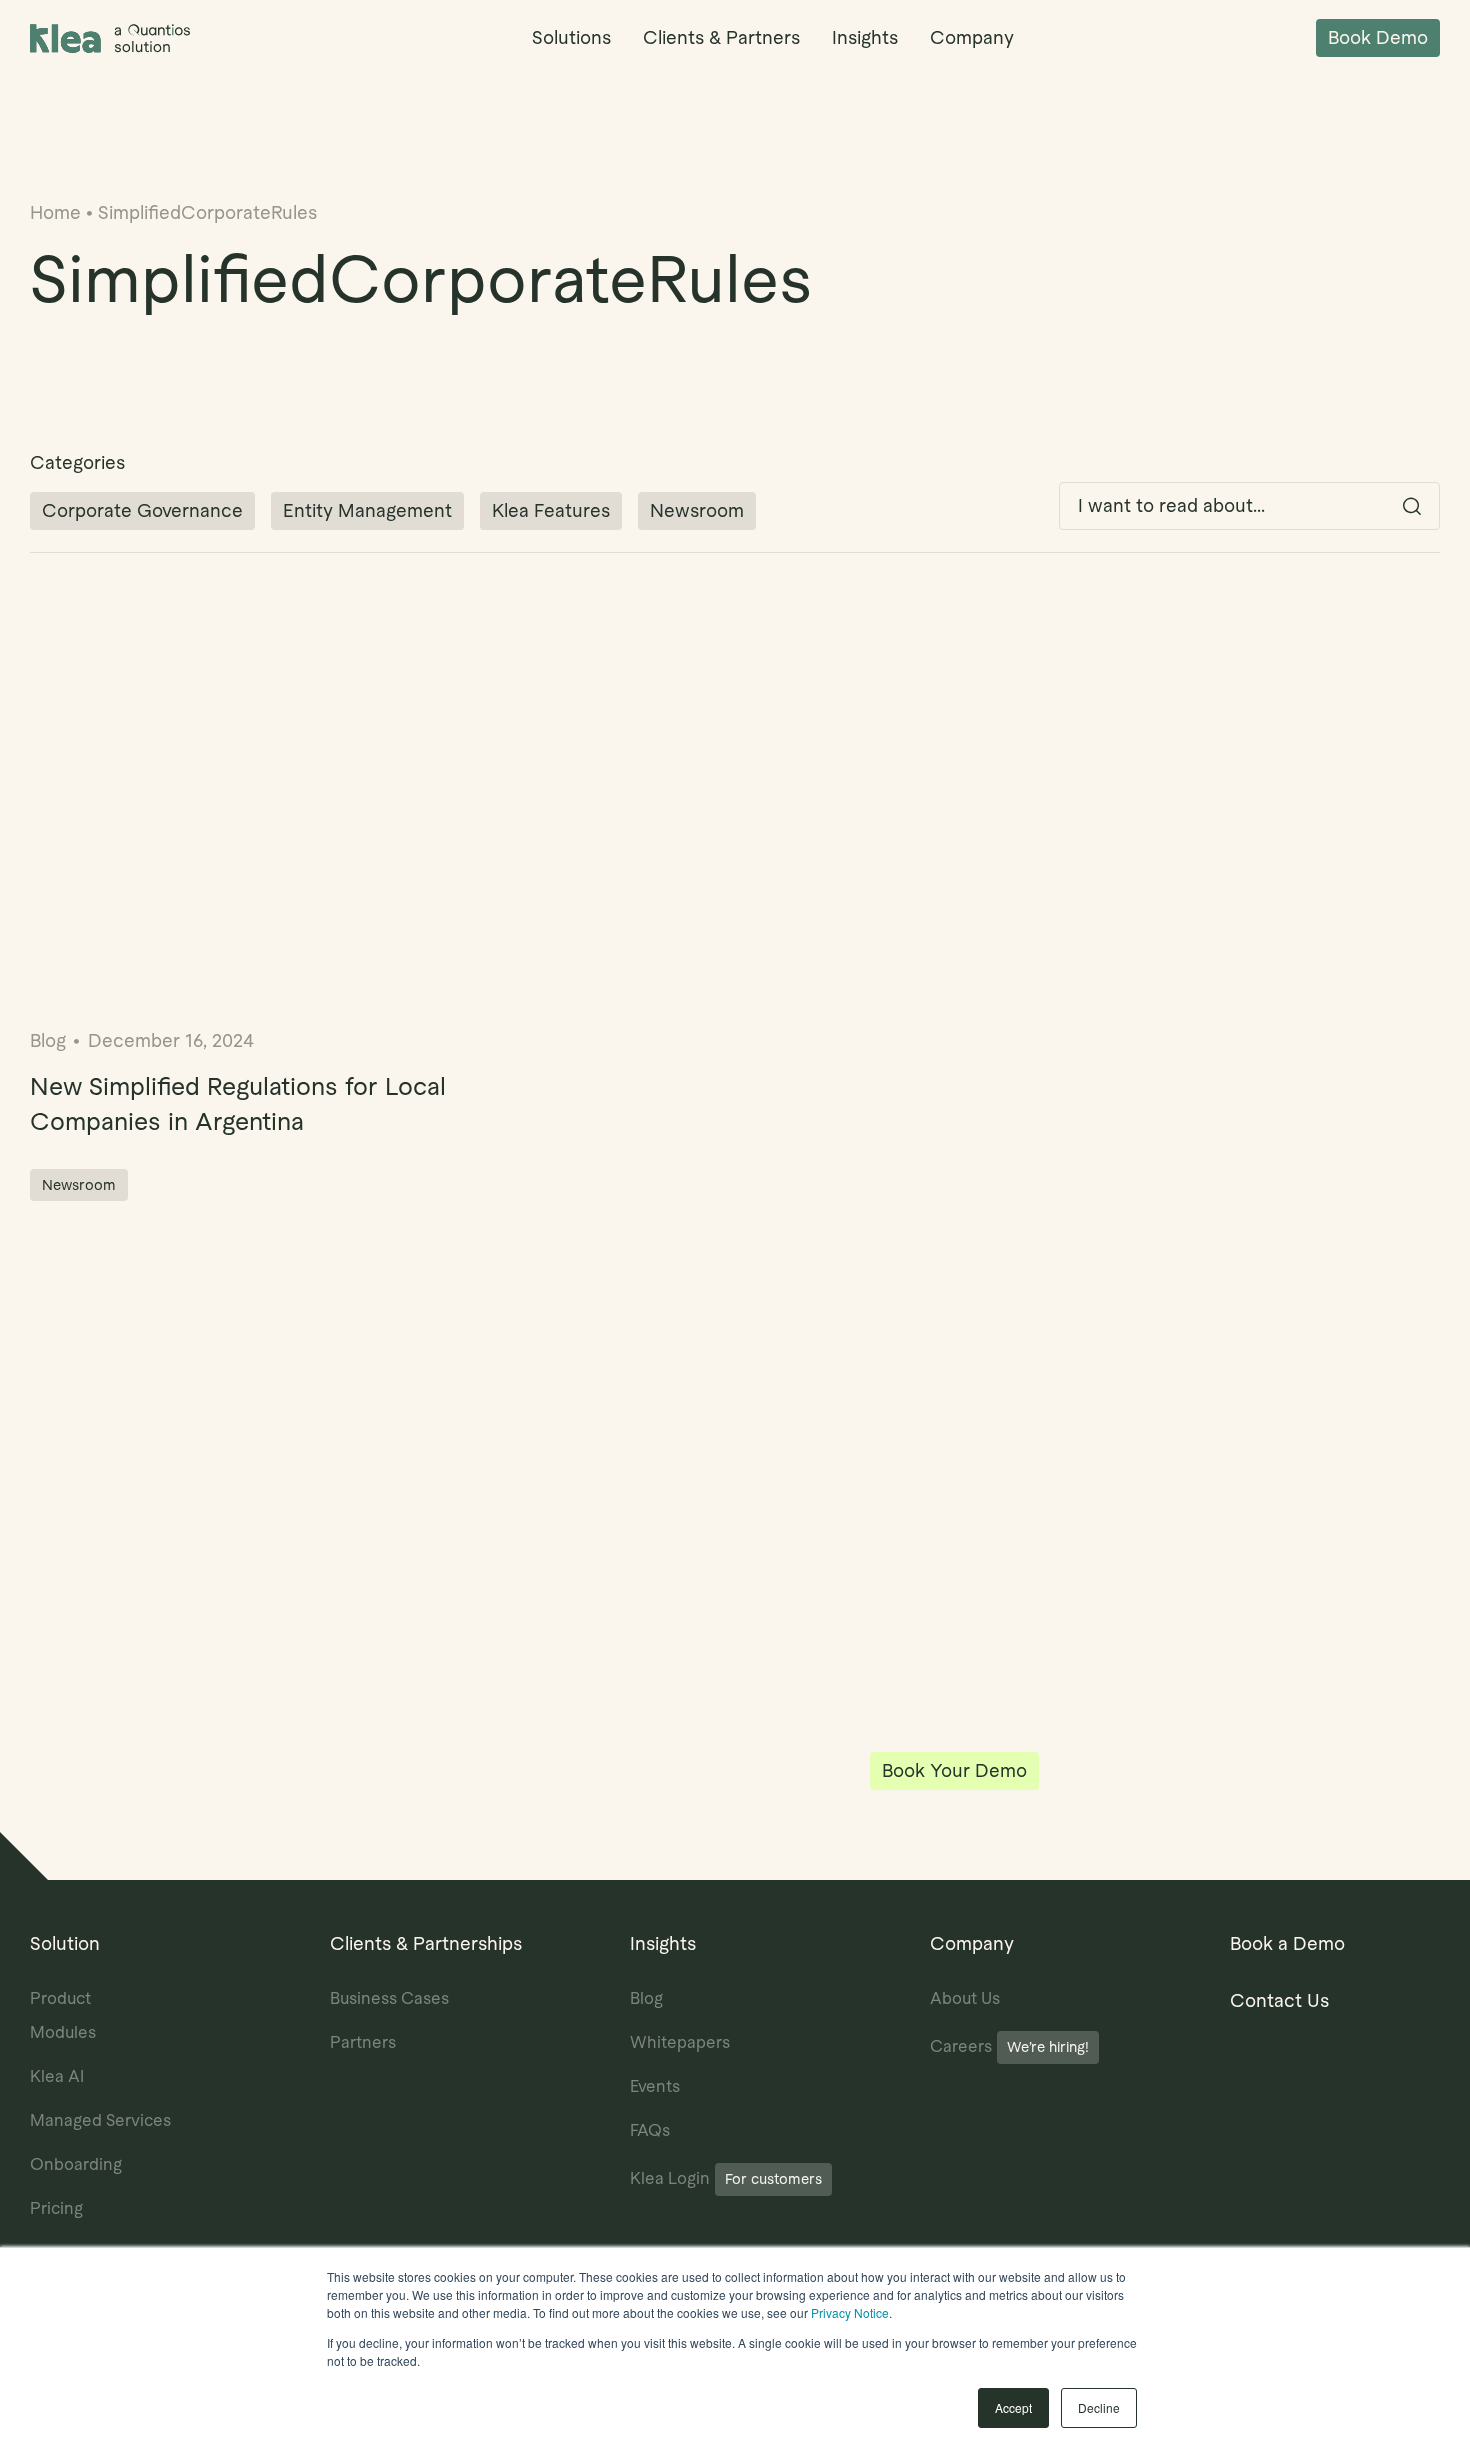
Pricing (56, 2208)
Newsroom (697, 510)
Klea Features (551, 510)
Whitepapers (680, 2042)
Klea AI (57, 2076)
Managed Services (100, 2120)
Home (55, 212)
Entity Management (367, 510)
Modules (63, 2032)
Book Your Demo (954, 1770)
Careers (1009, 2046)
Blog (646, 1998)
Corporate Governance (142, 510)
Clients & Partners (721, 37)
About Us (965, 1998)
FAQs (650, 2130)
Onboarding (76, 2164)
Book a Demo (1287, 1943)
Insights (865, 37)
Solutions (571, 37)
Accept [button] (1013, 2407)
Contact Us (1279, 2000)
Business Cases (389, 1998)
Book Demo (1378, 37)
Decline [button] (1099, 2407)
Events (655, 2086)
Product (60, 1998)
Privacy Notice (850, 2312)
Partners (363, 2042)
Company (972, 37)
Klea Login (726, 2178)
